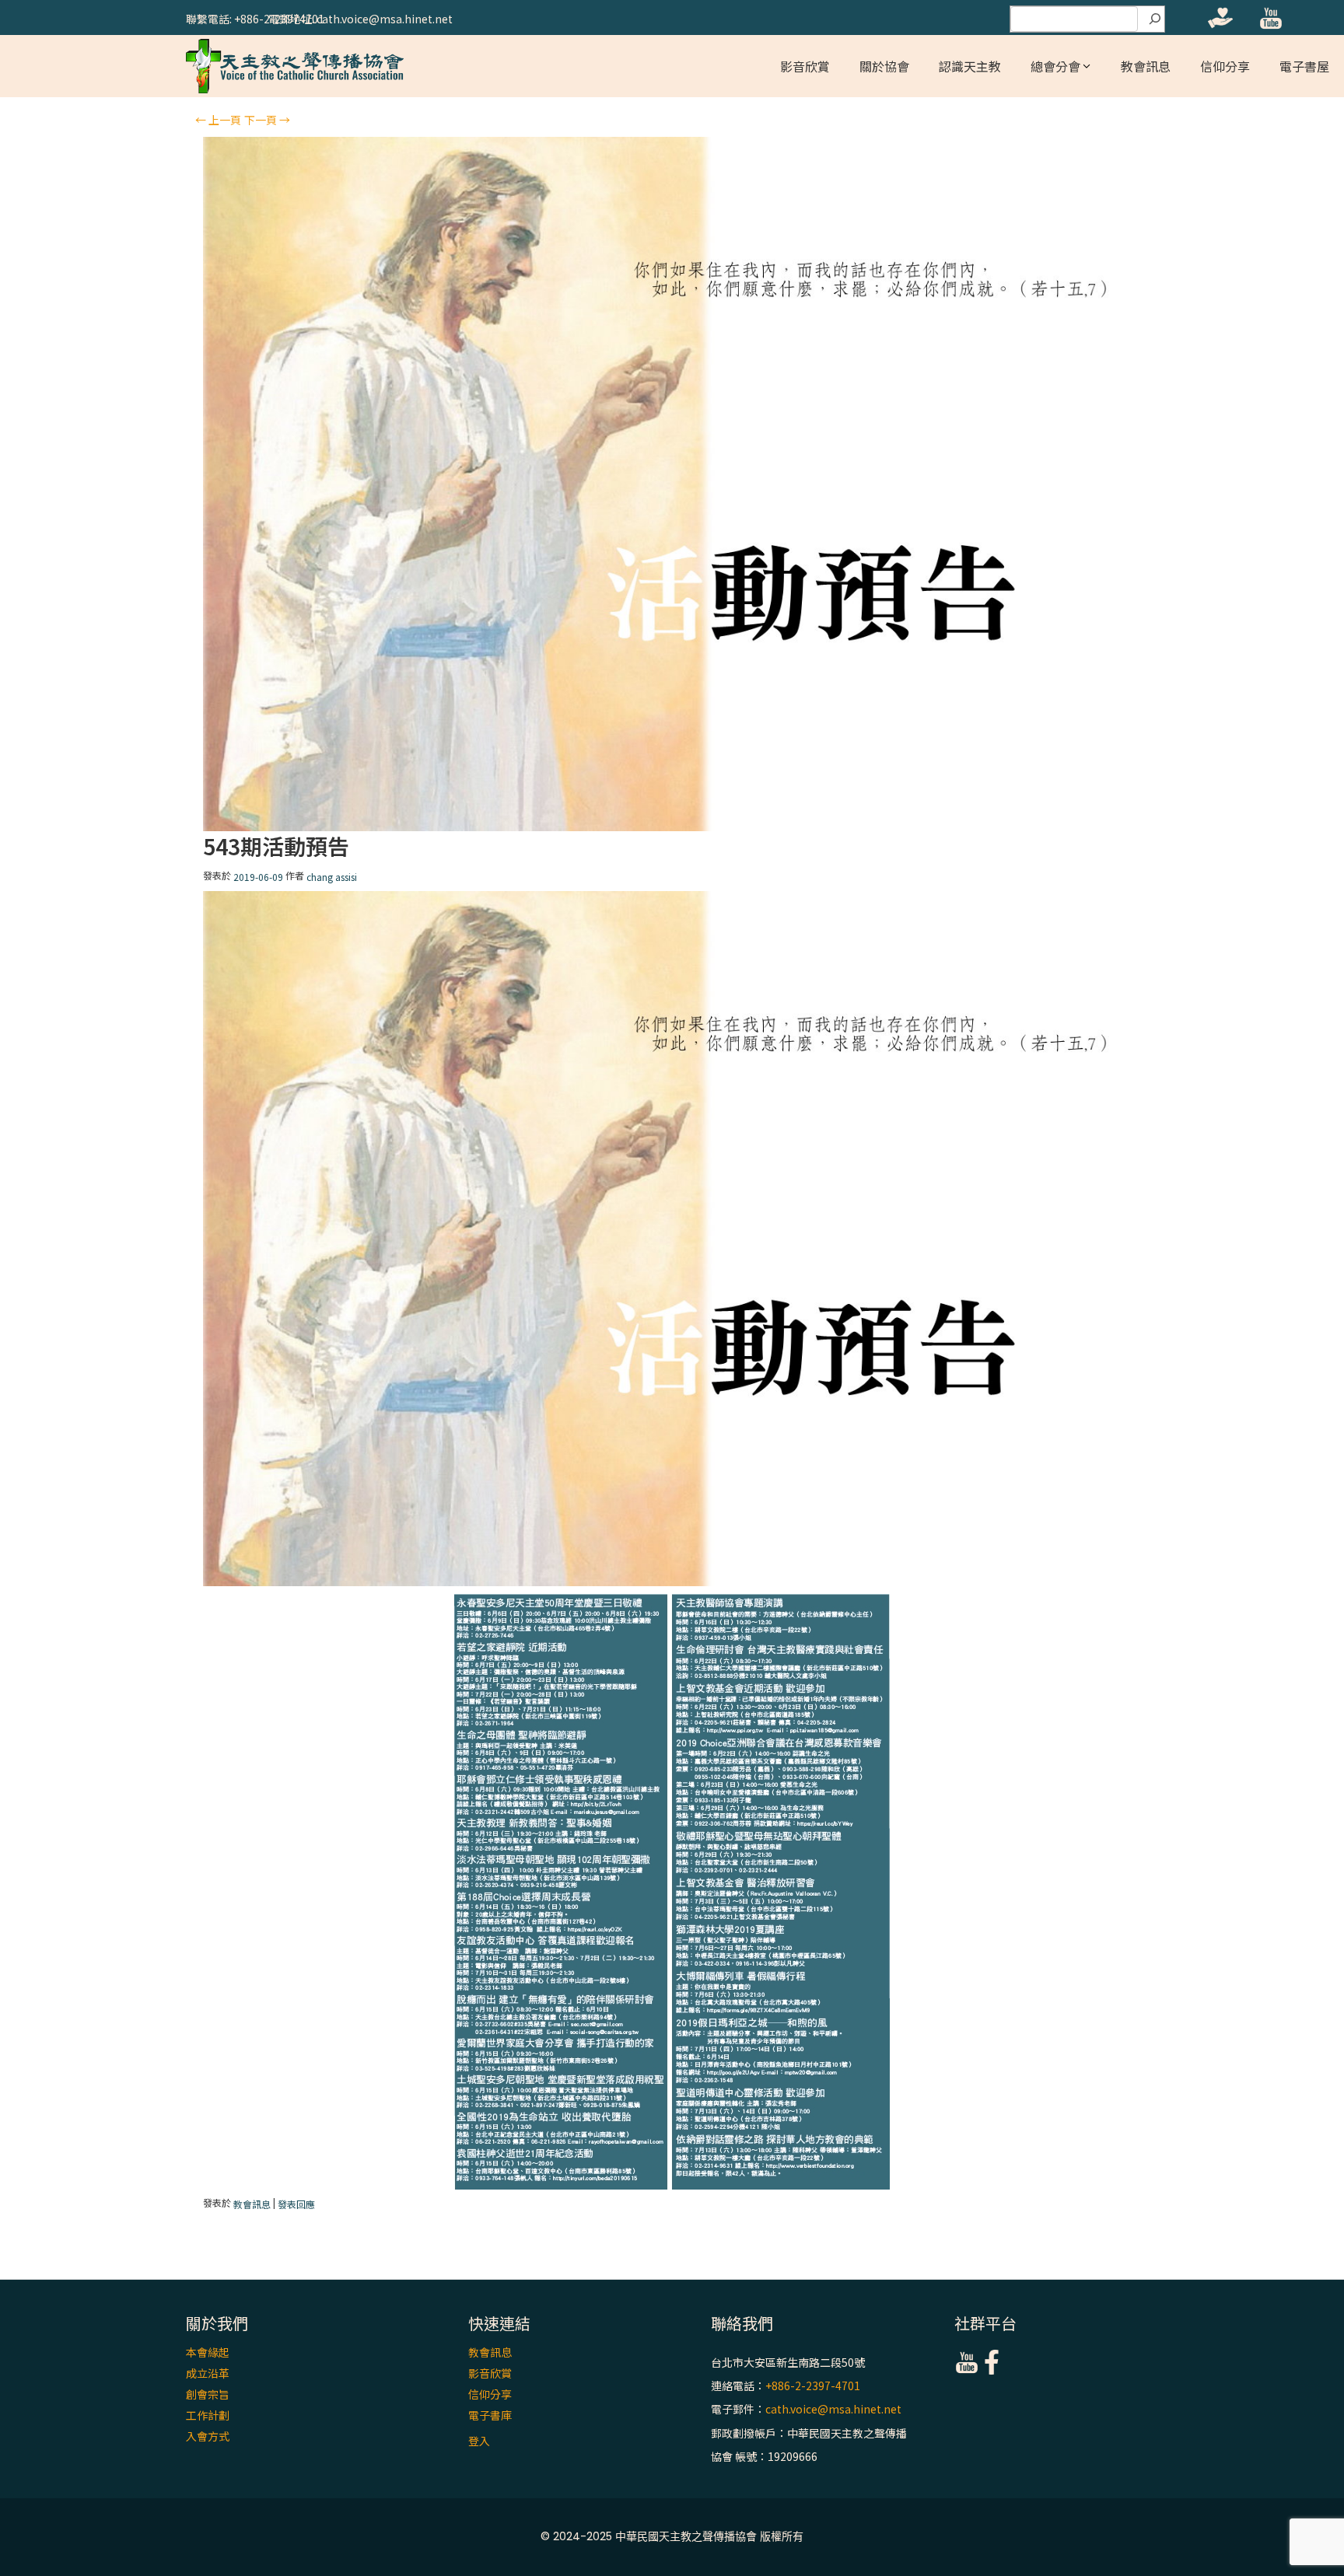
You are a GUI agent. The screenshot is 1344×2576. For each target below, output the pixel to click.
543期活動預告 (276, 846)
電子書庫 (490, 2415)
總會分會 (1055, 66)
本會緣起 (208, 2352)
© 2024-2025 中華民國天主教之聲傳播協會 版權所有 (672, 2536)
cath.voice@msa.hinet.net (833, 2410)
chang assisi (332, 877)
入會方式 (208, 2436)
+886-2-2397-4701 (813, 2386)
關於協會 (884, 66)
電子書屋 (1304, 66)
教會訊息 (1146, 66)
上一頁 (218, 120)
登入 (479, 2441)
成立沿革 (208, 2373)
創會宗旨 (208, 2394)
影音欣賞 (805, 66)
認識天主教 (970, 66)
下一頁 (267, 120)
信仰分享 (1225, 66)
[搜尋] (1155, 19)
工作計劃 (208, 2415)
